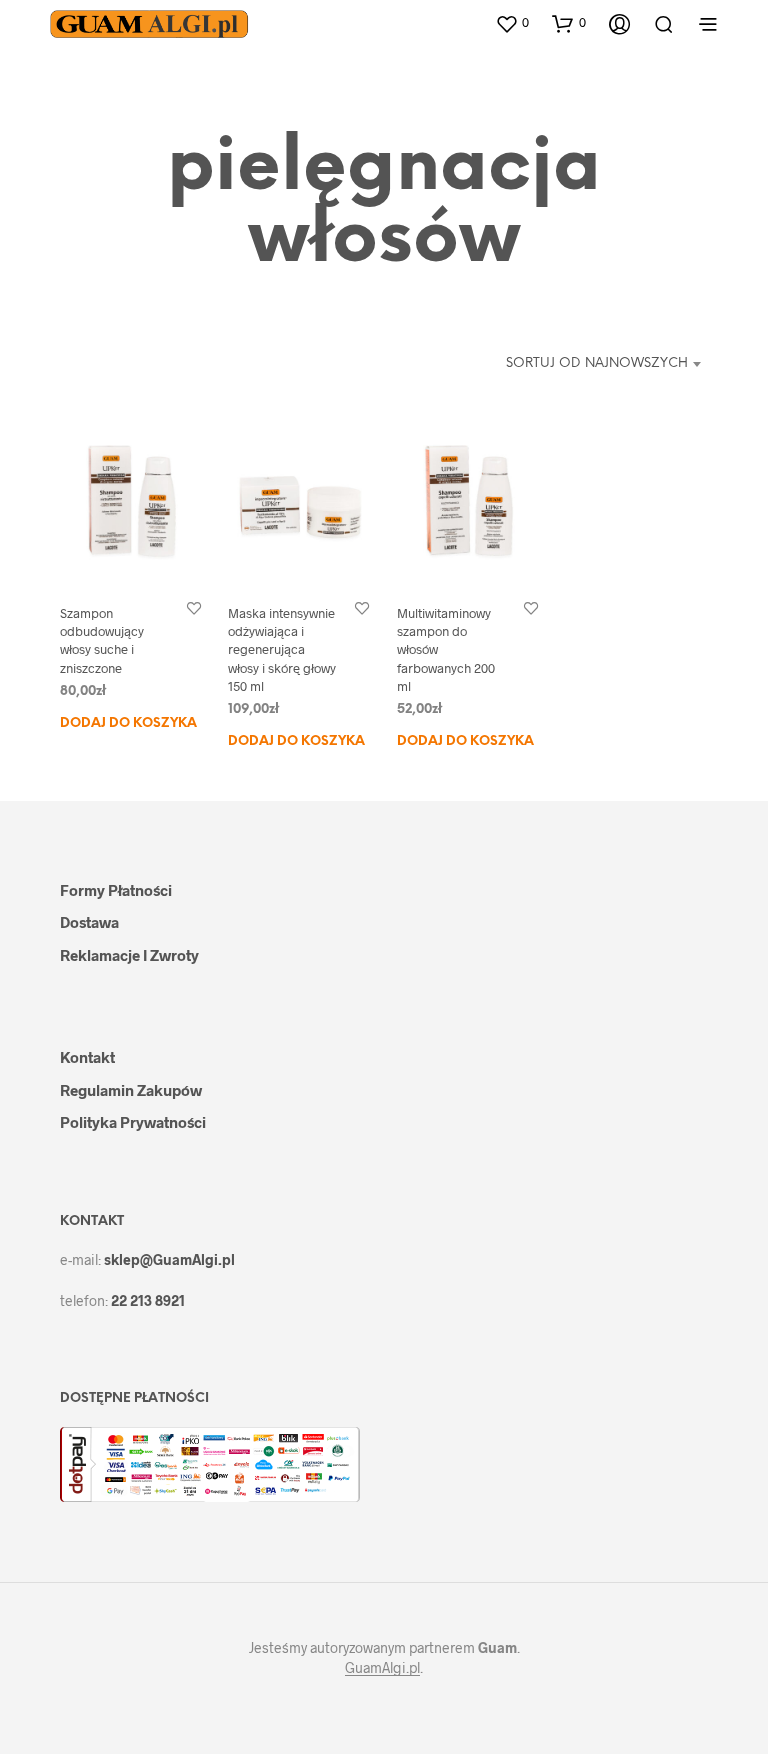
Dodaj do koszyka (128, 722)
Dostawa (89, 922)
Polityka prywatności (133, 1122)
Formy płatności (116, 890)
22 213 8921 (148, 1300)
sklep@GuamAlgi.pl (169, 1259)
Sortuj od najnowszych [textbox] (597, 363)
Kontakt (87, 1057)
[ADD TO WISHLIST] (194, 607)
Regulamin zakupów (131, 1090)
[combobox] (591, 364)
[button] (512, 23)
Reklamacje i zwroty (129, 955)
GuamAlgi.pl (382, 1668)
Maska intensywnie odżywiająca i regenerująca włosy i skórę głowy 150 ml (282, 649)
